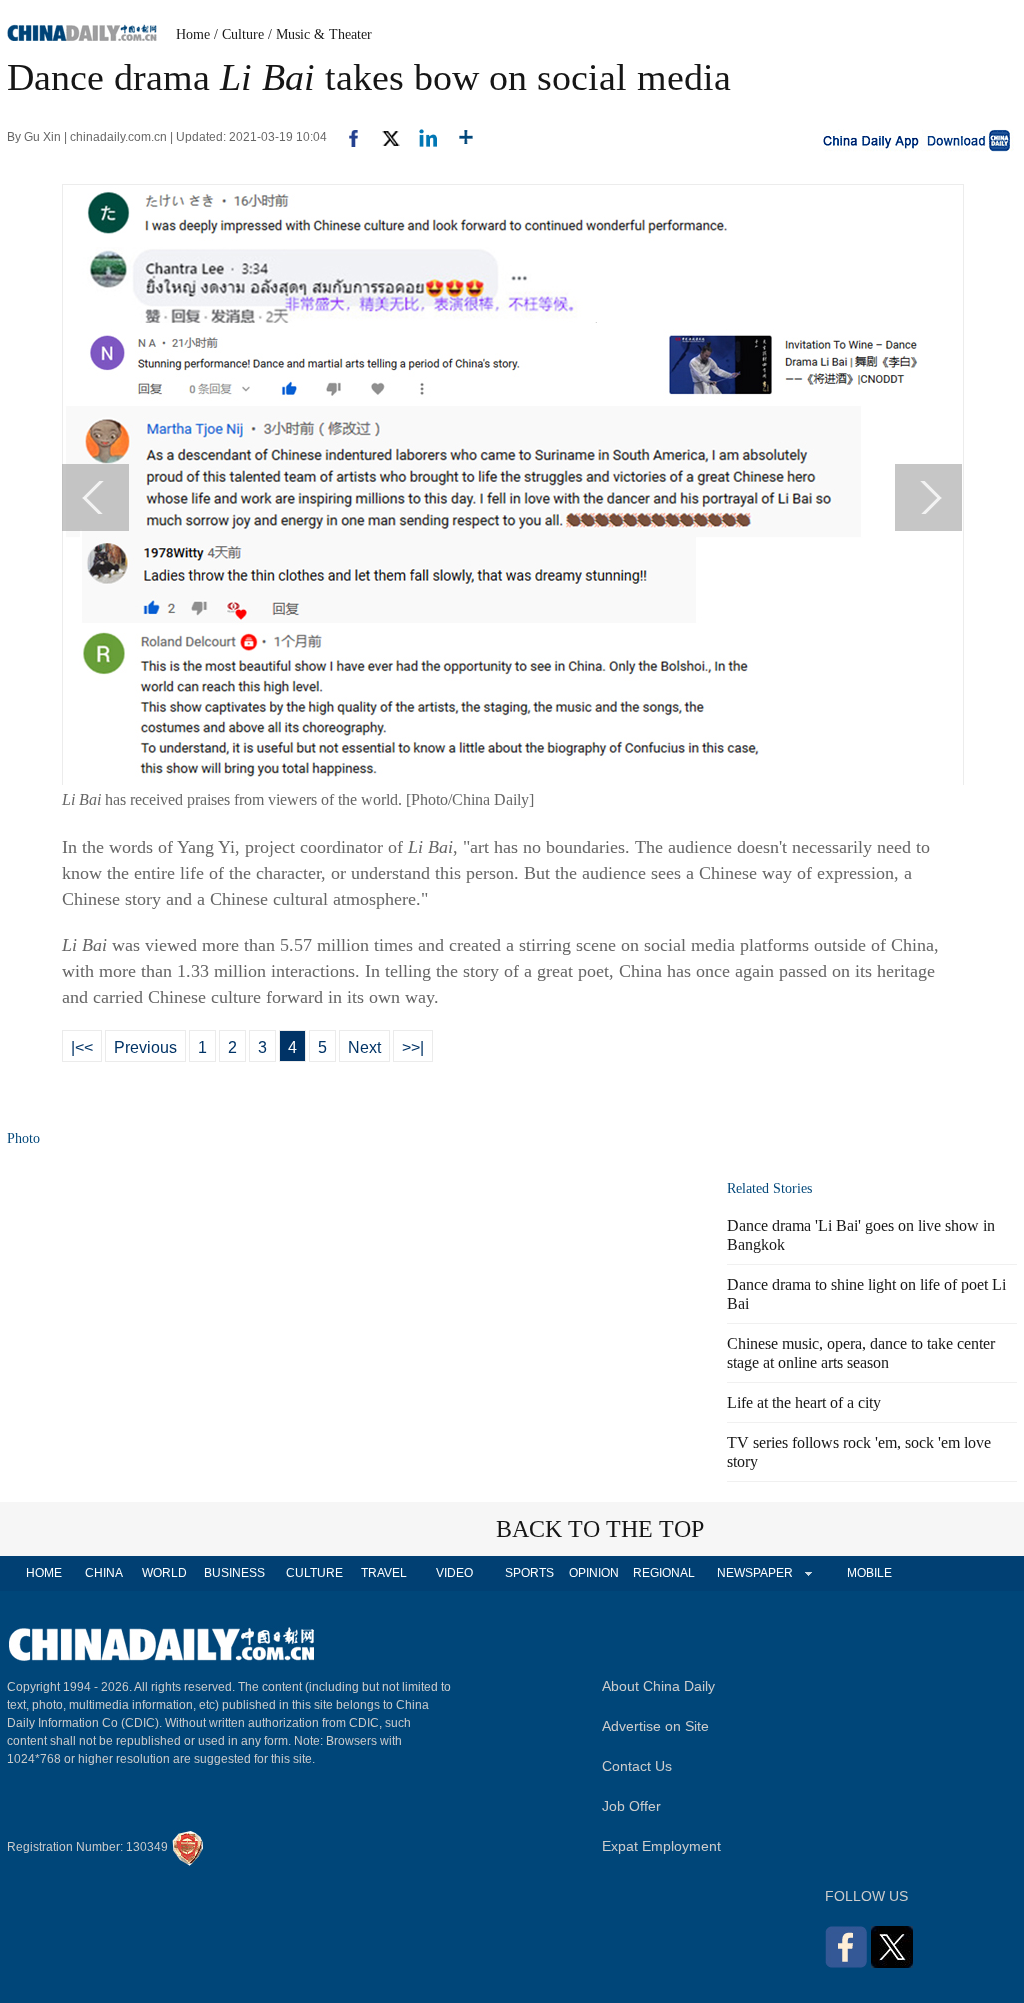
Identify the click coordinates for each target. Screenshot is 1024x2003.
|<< (82, 1047)
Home (193, 34)
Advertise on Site (655, 1726)
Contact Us (637, 1766)
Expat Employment (661, 1846)
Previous (145, 1047)
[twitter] (382, 137)
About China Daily (658, 1686)
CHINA (104, 1573)
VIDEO (454, 1573)
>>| (413, 1047)
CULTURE (314, 1573)
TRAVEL (384, 1573)
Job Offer (631, 1806)
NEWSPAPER (754, 1573)
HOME (44, 1573)
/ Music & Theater (320, 34)
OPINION (594, 1573)
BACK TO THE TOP (600, 1529)
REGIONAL (664, 1573)
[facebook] (346, 137)
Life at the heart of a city (804, 1402)
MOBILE (869, 1573)
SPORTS (529, 1573)
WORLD (164, 1573)
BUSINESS (234, 1573)
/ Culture (239, 34)
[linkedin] (420, 137)
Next (364, 1047)
